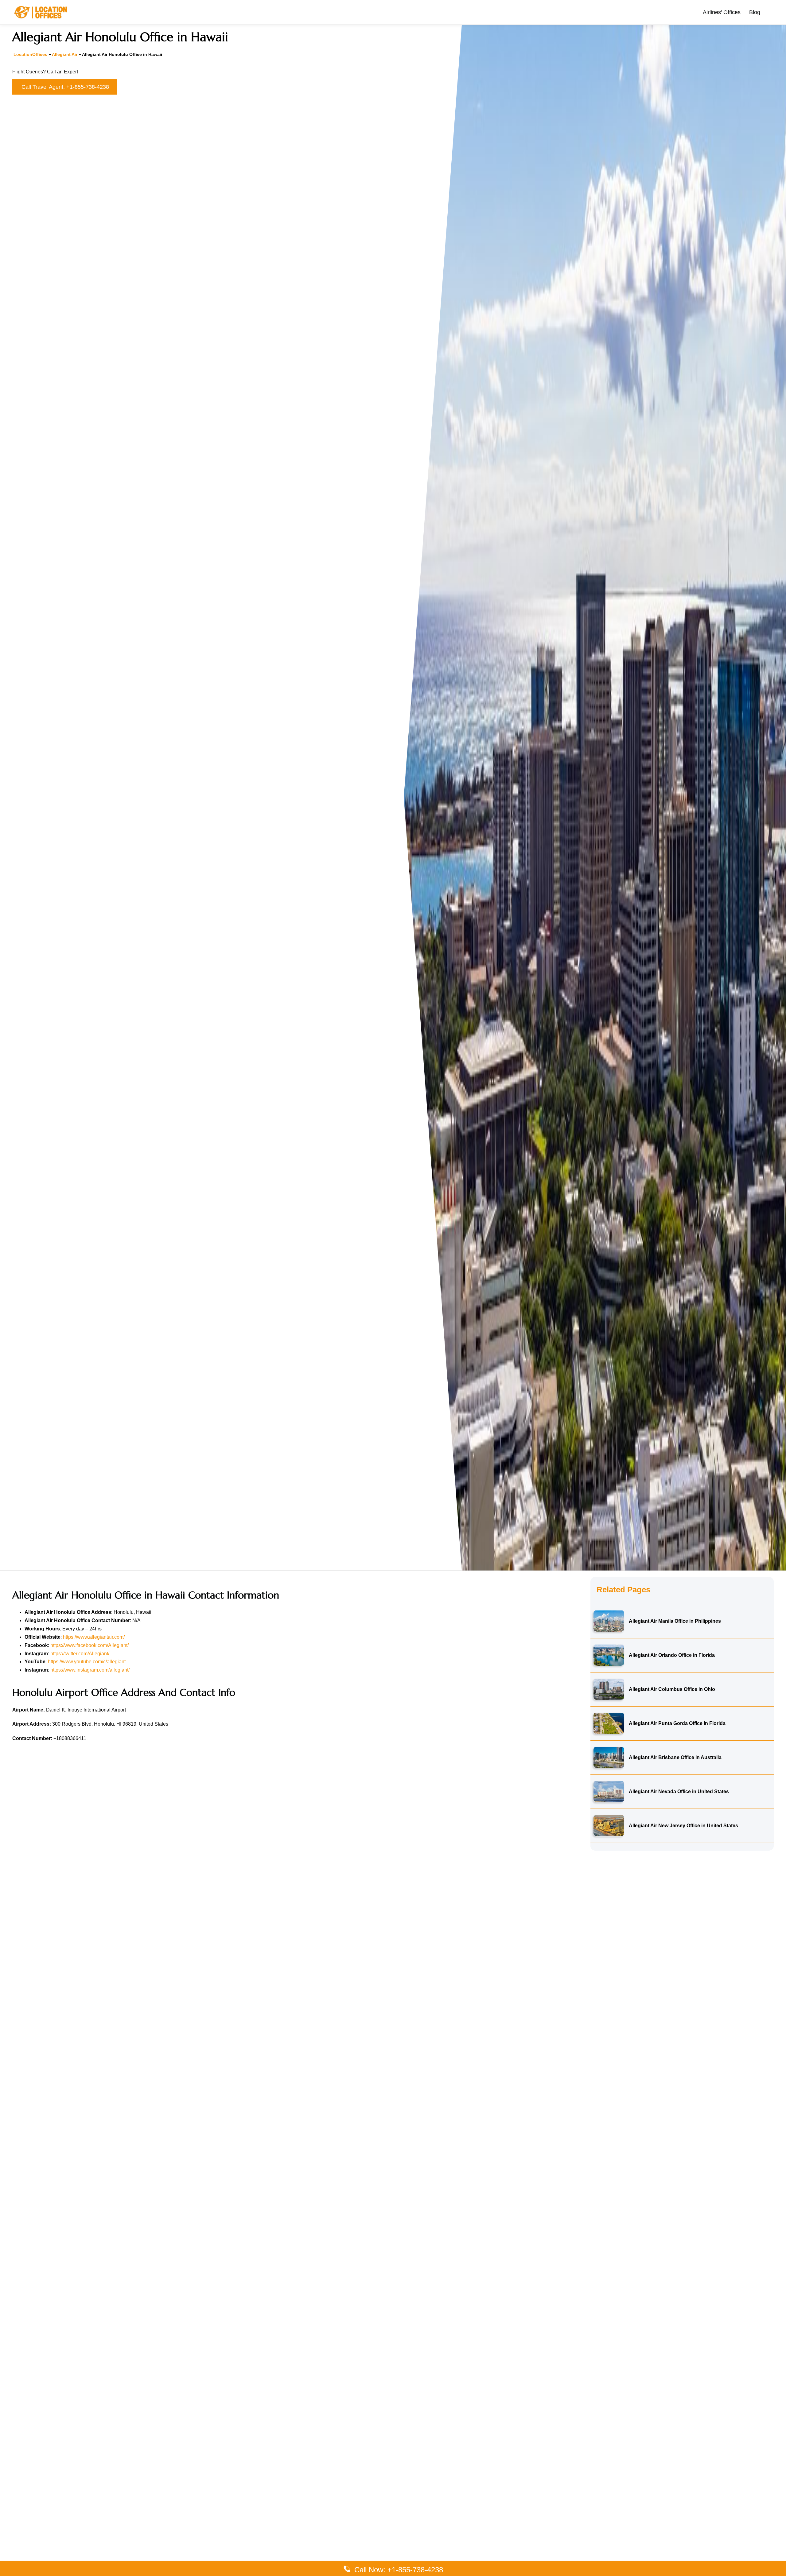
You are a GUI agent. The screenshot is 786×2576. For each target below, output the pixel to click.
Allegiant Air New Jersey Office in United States (683, 1825)
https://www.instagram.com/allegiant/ (90, 1670)
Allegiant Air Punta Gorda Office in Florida (677, 1723)
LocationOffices (30, 54)
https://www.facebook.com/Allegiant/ (89, 1645)
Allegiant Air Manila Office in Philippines (675, 1621)
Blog (755, 12)
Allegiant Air (65, 54)
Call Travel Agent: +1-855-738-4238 (65, 87)
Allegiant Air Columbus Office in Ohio (672, 1689)
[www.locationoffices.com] (41, 12)
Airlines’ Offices (722, 12)
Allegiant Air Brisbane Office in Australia (675, 1757)
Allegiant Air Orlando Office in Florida (672, 1655)
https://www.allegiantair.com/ (94, 1637)
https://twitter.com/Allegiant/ (80, 1654)
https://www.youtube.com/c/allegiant (87, 1662)
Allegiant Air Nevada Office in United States (679, 1791)
